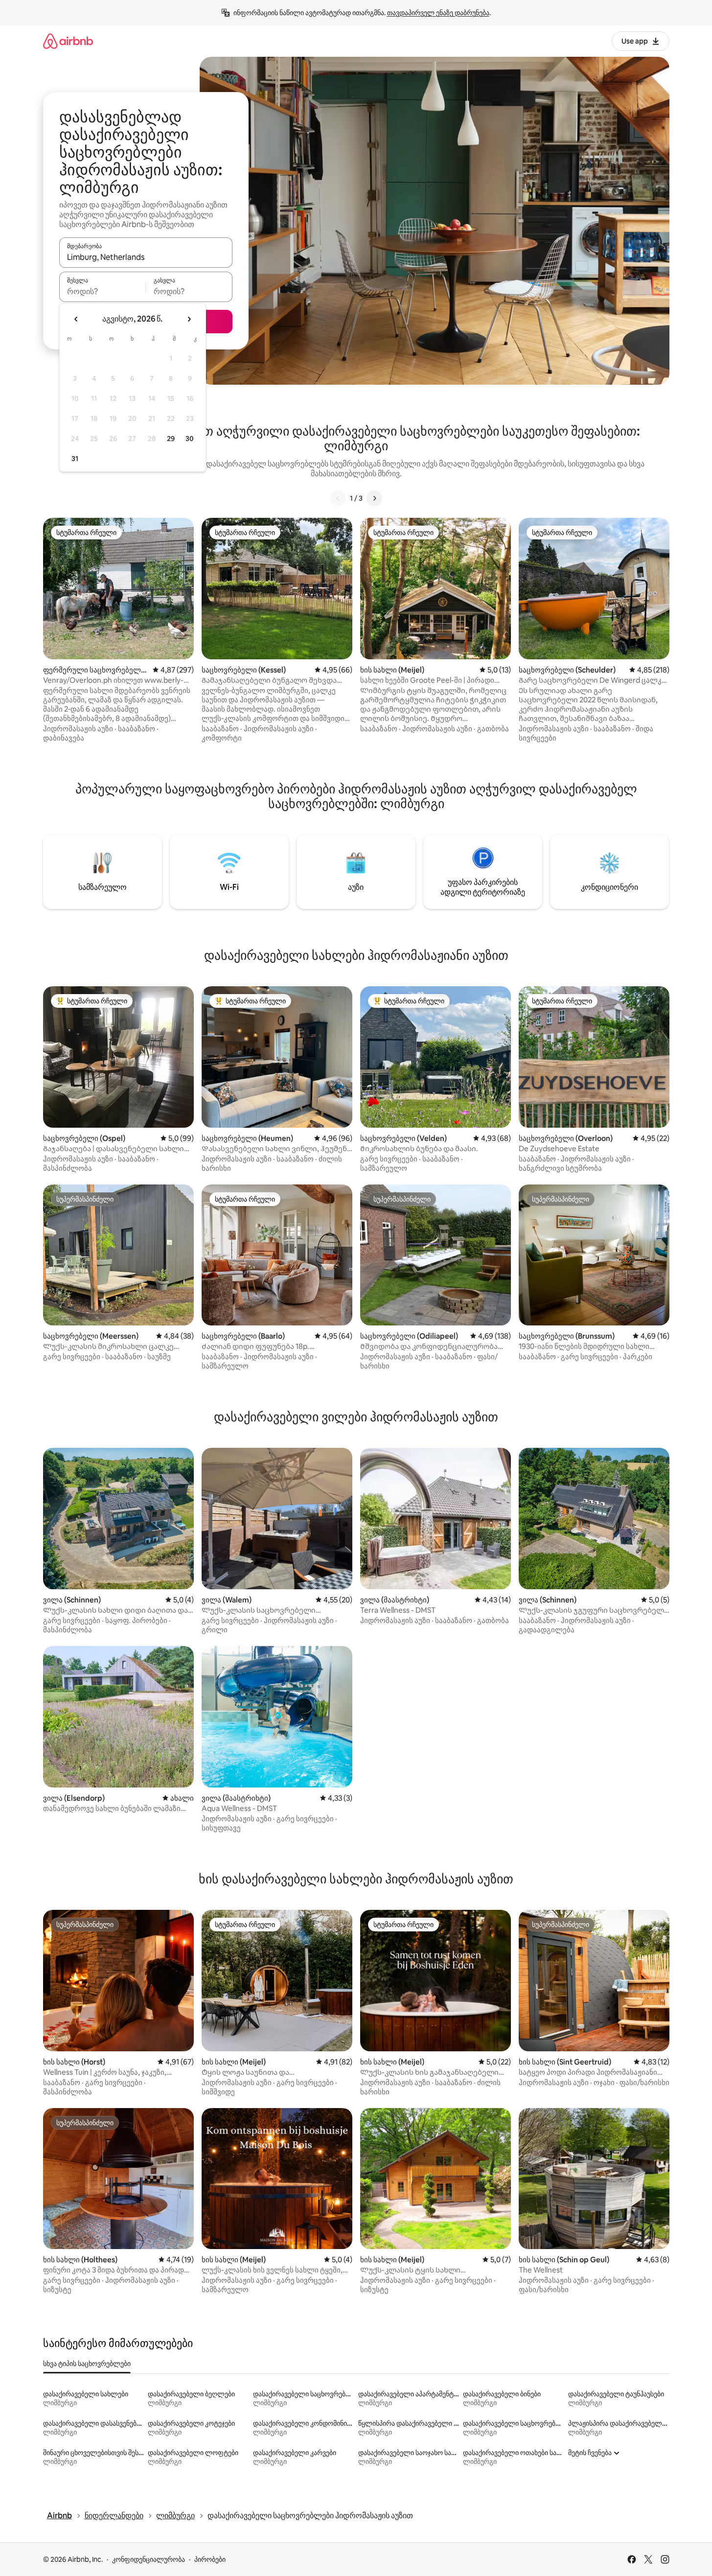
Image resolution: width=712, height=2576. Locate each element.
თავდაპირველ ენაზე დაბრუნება (438, 13)
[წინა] (338, 498)
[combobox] (146, 257)
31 (75, 459)
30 (190, 439)
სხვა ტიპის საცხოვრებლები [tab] (87, 2364)
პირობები (210, 2559)
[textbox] (103, 291)
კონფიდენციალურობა (149, 2559)
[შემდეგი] (374, 498)
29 (171, 439)
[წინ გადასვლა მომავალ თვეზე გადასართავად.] (189, 319)
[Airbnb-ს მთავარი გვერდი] (68, 41)
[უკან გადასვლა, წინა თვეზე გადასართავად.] (76, 319)
